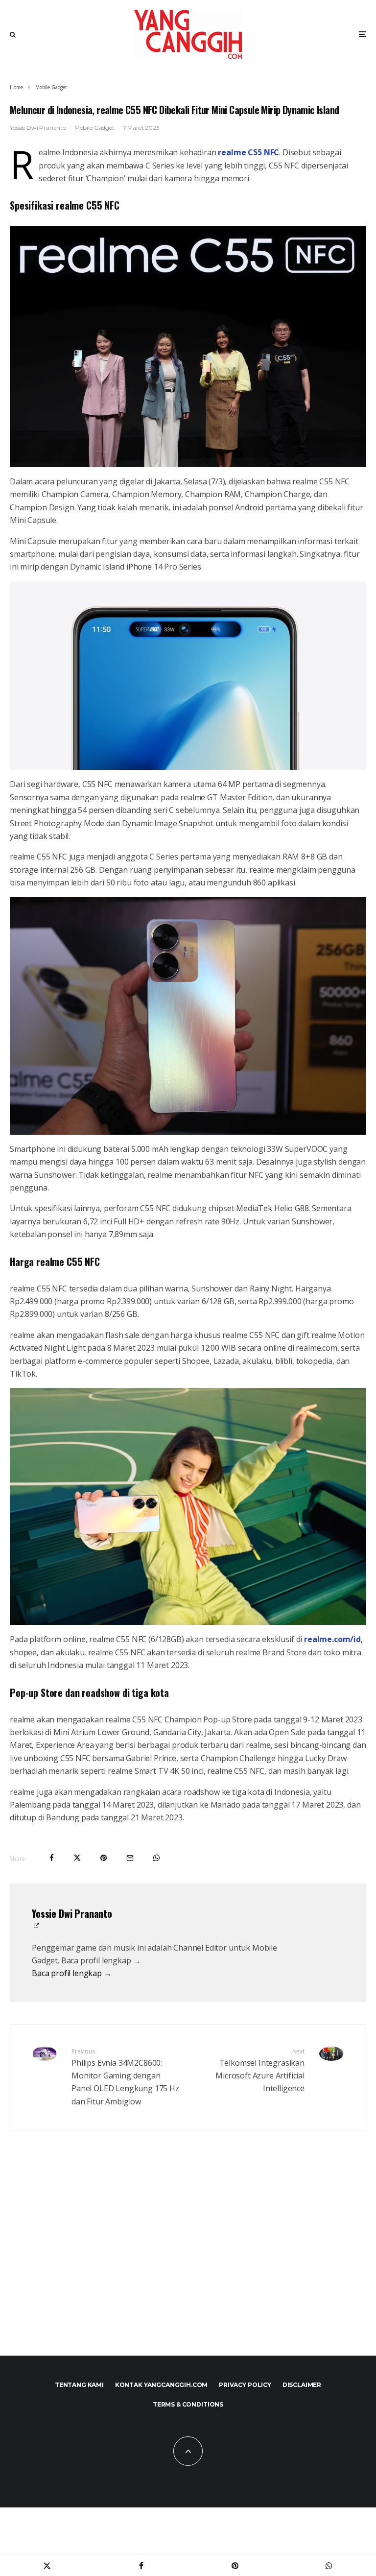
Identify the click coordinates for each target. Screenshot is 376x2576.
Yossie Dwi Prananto (38, 128)
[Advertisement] (188, 2258)
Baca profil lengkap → (72, 1973)
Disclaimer (302, 2385)
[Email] (130, 1858)
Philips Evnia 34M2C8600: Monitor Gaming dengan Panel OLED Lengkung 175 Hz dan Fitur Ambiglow (125, 2077)
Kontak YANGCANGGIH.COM (161, 2385)
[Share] (52, 1858)
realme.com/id (332, 1639)
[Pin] (104, 1858)
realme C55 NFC (248, 152)
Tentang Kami (79, 2385)
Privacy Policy (245, 2385)
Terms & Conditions (188, 2404)
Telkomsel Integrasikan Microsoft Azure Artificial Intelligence (260, 2071)
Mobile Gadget (94, 128)
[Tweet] (77, 1858)
